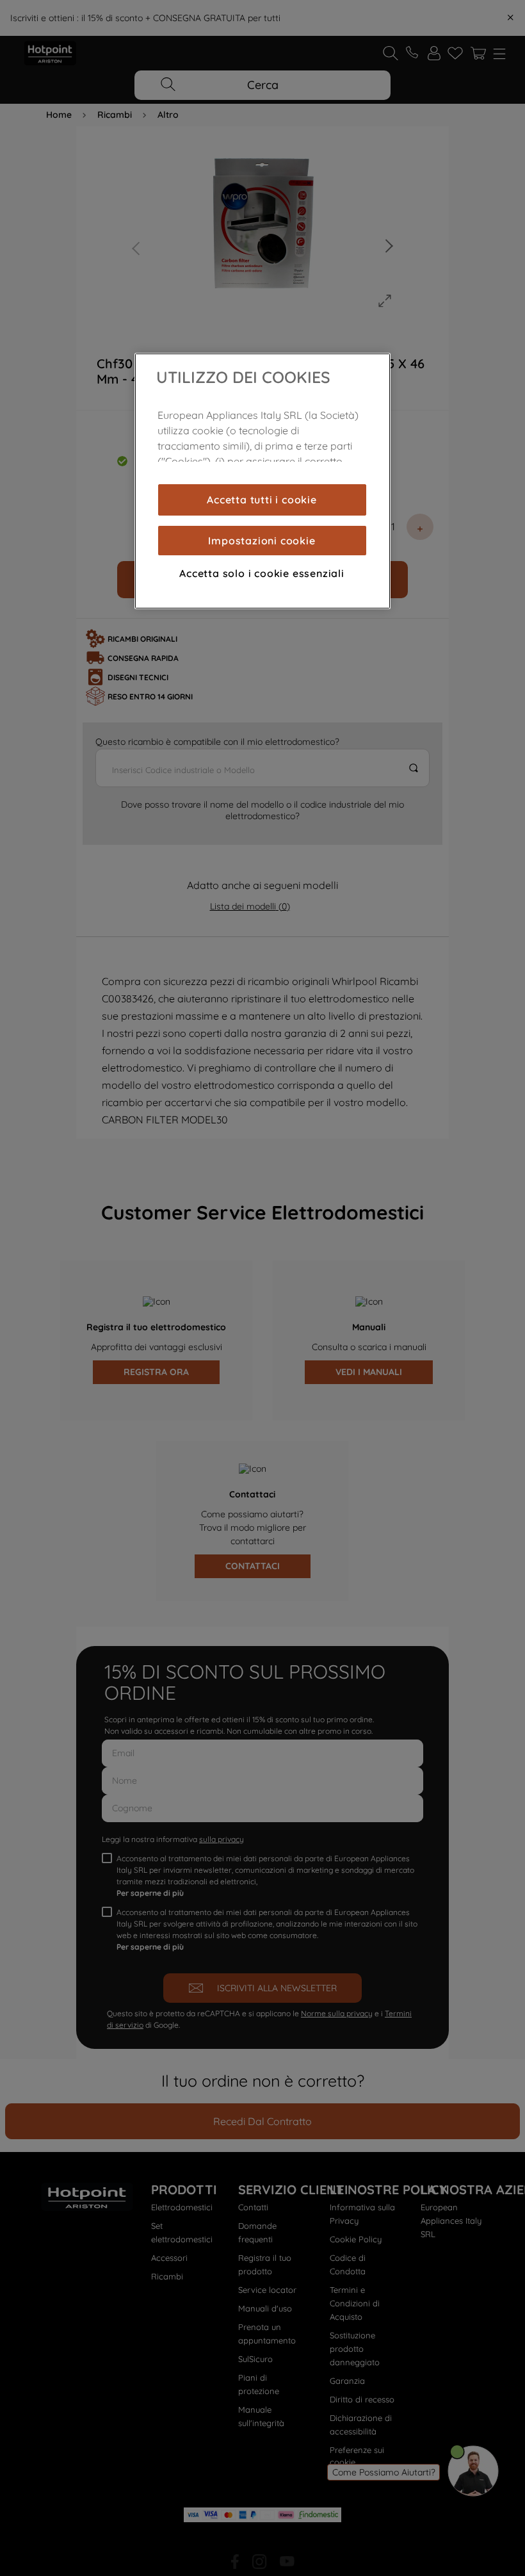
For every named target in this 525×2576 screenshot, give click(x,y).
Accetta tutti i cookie (262, 500)
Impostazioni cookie (262, 541)
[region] (262, 481)
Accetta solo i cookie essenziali (262, 573)
